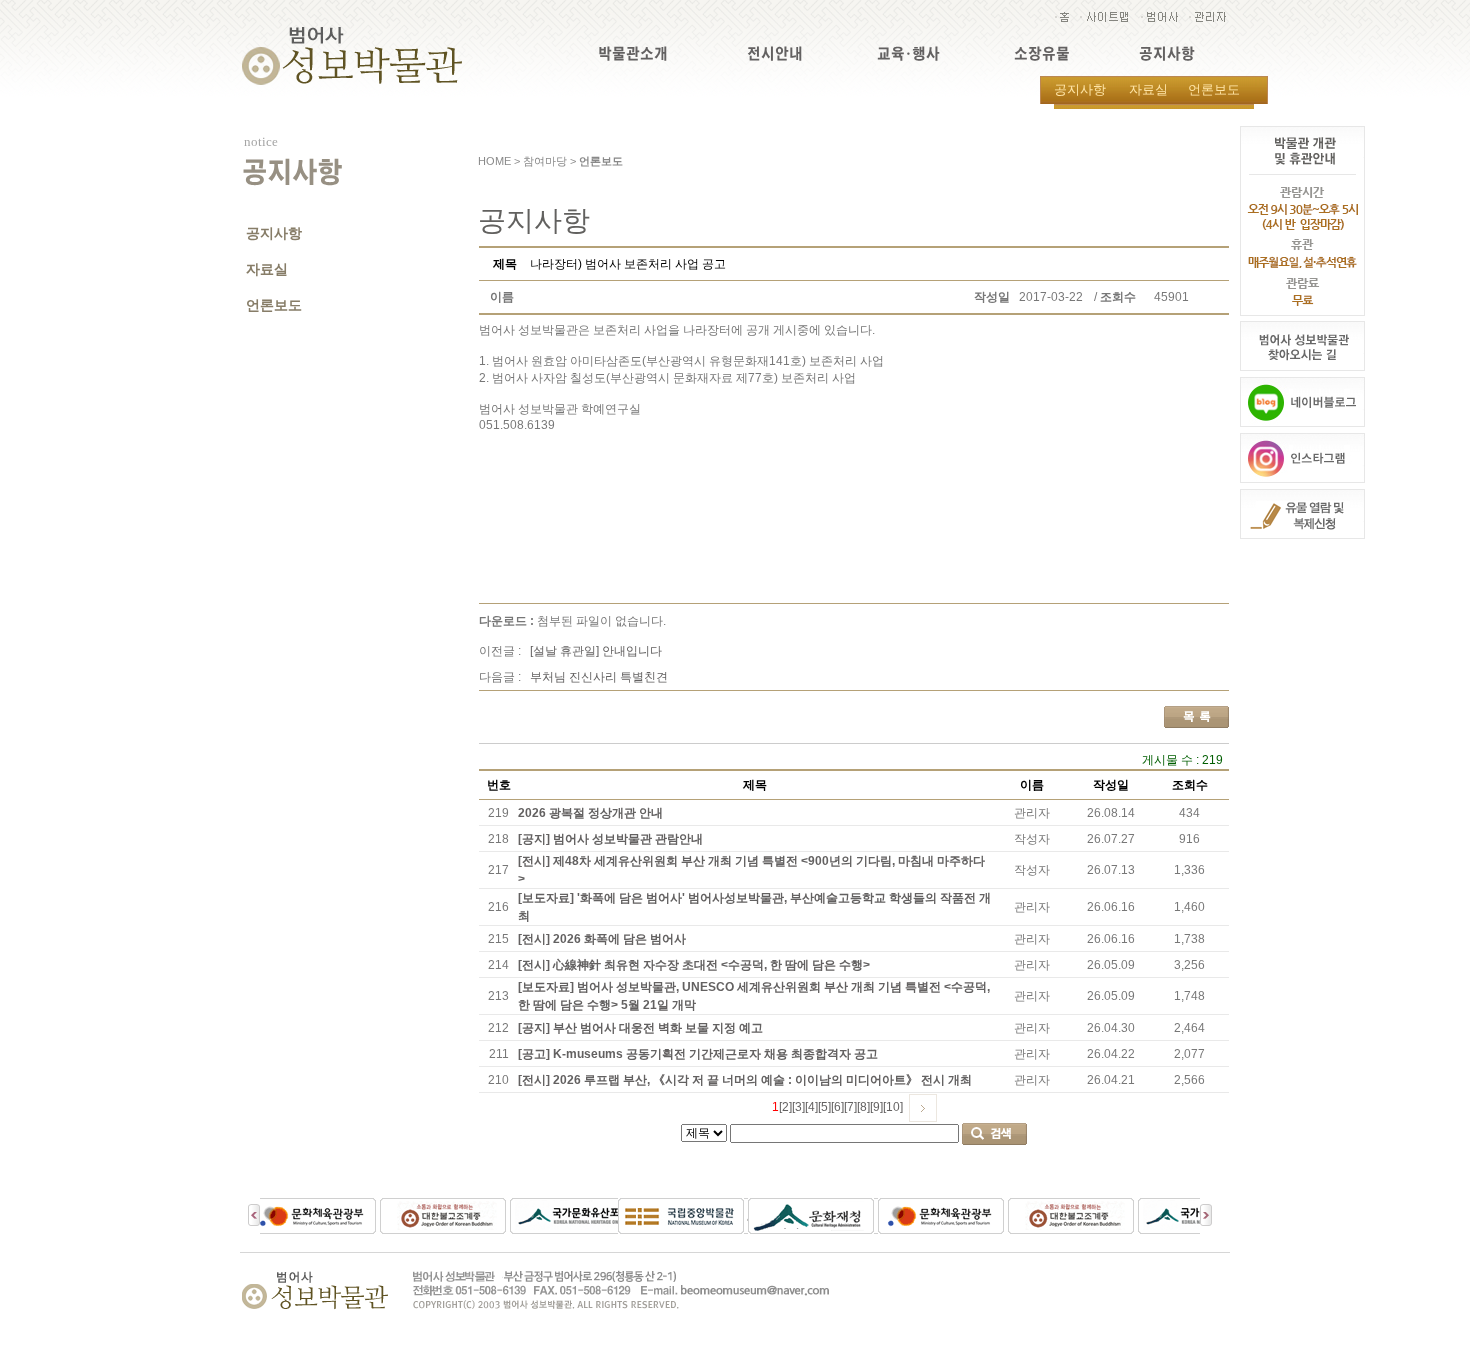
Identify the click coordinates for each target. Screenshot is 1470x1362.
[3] (798, 1107)
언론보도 (1214, 89)
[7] (850, 1107)
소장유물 (1042, 53)
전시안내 (775, 53)
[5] (824, 1107)
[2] (785, 1107)
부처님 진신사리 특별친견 (599, 677)
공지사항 (1167, 53)
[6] (837, 1107)
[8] (863, 1107)
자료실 (1148, 89)
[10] (893, 1107)
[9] (876, 1107)
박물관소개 (633, 53)
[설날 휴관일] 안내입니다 (596, 651)
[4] (811, 1107)
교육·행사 (908, 53)
